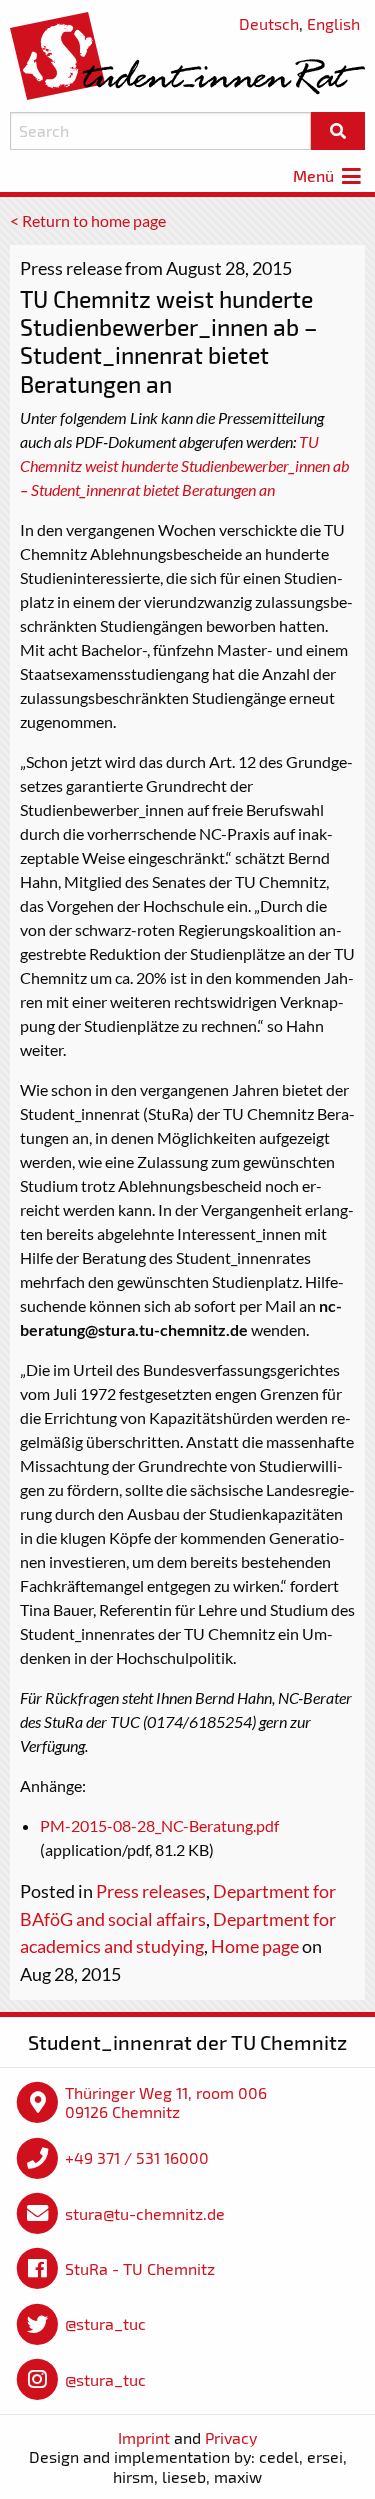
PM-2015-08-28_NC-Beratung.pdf (159, 1825)
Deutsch (269, 23)
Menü (315, 175)
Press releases (151, 1891)
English (333, 23)
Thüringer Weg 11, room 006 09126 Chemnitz (166, 2102)
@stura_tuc (105, 2323)
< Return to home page (88, 220)
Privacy (231, 2437)
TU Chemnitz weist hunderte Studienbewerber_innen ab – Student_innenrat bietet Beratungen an (184, 465)
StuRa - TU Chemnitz (140, 2268)
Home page (255, 1946)
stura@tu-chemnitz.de (145, 2213)
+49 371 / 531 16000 (137, 2157)
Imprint (144, 2437)
